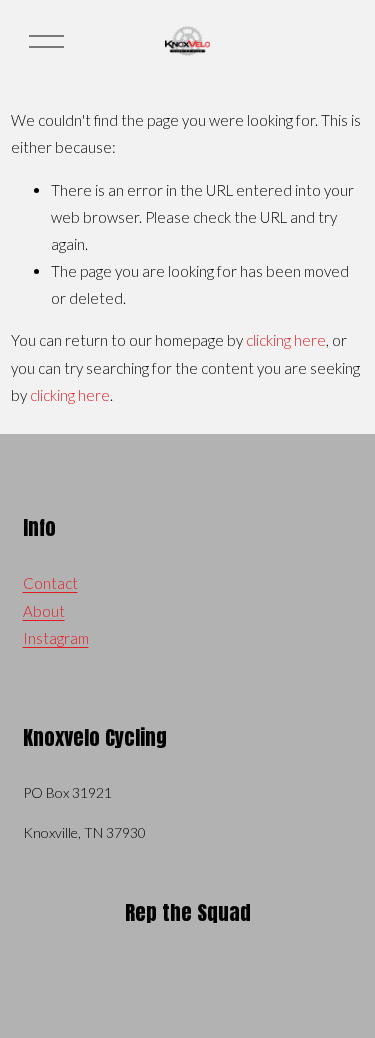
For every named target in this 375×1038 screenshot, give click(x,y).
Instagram (56, 638)
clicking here (286, 340)
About (44, 611)
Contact (50, 583)
